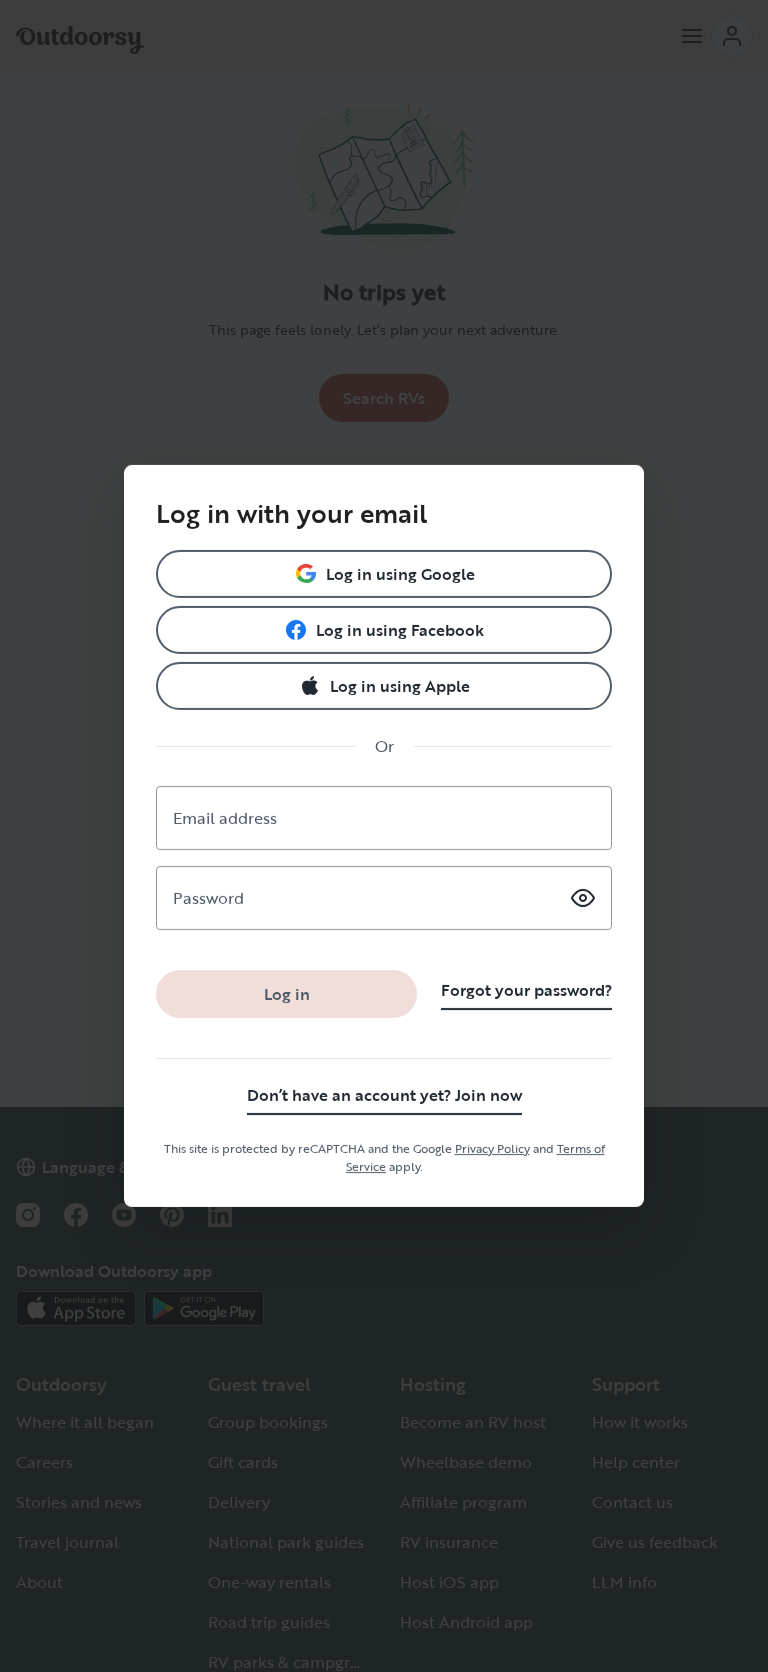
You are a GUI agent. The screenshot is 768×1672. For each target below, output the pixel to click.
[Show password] (583, 898)
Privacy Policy (492, 1148)
